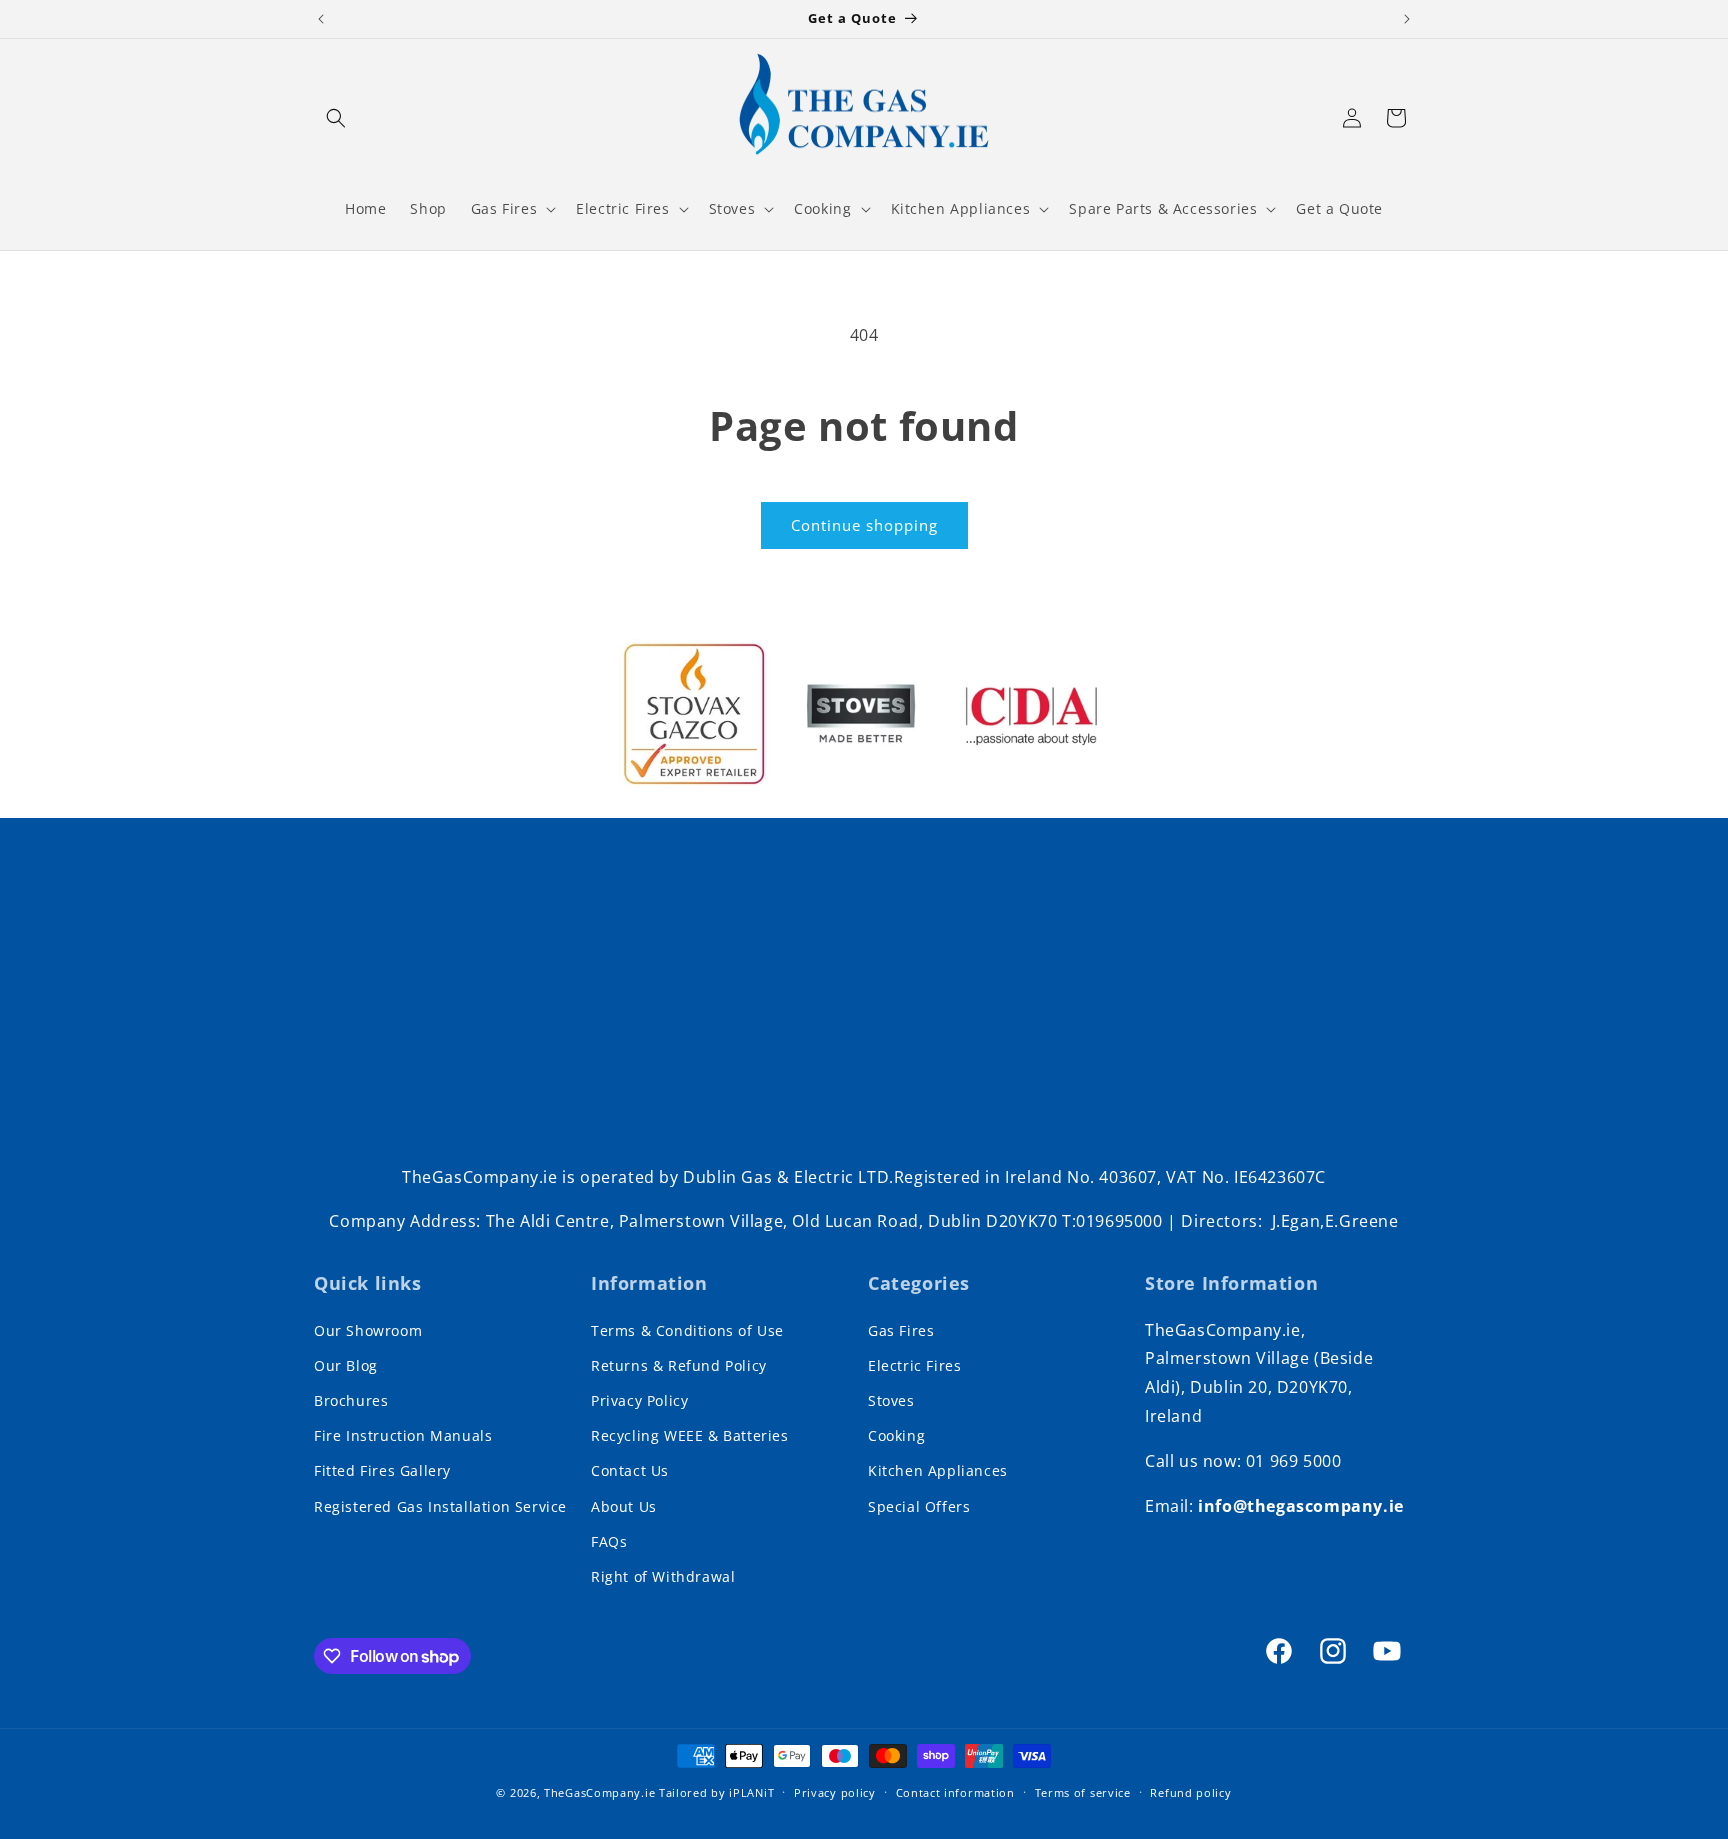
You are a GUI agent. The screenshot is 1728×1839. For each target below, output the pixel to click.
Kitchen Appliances (938, 1470)
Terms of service (1083, 1792)
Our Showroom (368, 1330)
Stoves (891, 1400)
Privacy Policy (639, 1400)
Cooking (896, 1435)
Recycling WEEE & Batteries (690, 1435)
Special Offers (919, 1506)
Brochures (351, 1400)
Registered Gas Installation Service (440, 1506)
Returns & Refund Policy (679, 1365)
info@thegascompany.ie (1301, 1506)
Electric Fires (914, 1365)
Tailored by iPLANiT (716, 1792)
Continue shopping (864, 525)
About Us (624, 1506)
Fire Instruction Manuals (403, 1435)
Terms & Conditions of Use (687, 1330)
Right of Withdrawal (663, 1576)
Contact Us (630, 1470)
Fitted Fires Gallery (382, 1470)
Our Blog (346, 1365)
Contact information (955, 1792)
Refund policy (1190, 1792)
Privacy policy (835, 1792)
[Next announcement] (1407, 19)
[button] (336, 118)
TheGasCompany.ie (599, 1792)
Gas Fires (901, 1330)
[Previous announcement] (321, 19)
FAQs (609, 1541)
